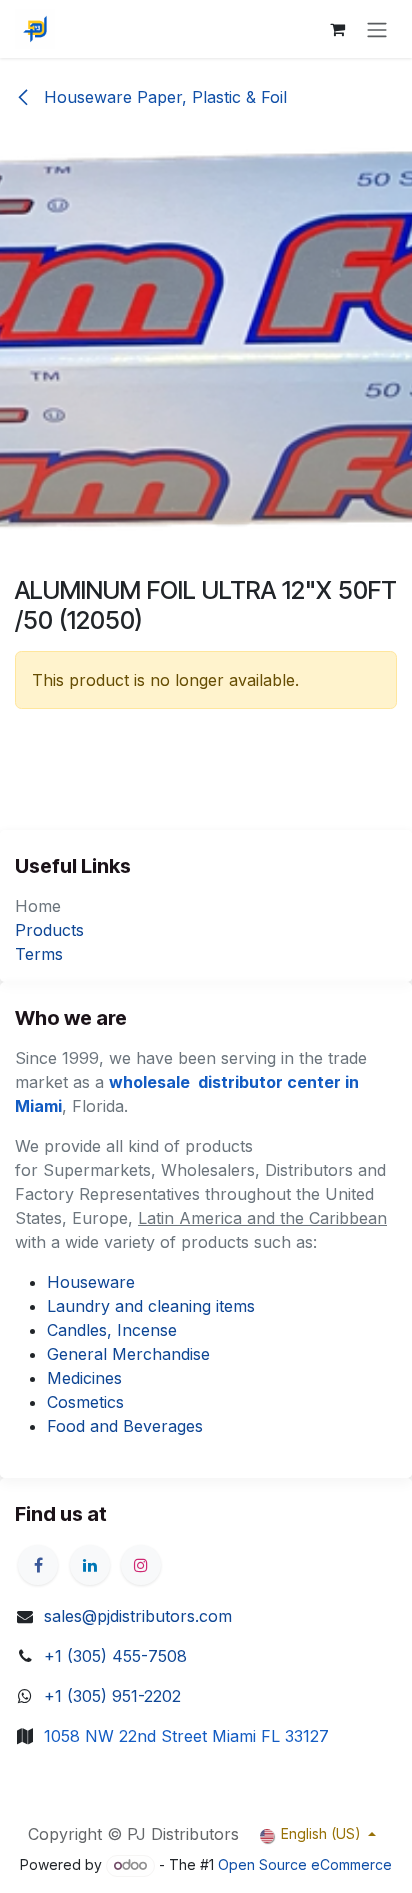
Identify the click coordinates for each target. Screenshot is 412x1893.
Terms (39, 954)
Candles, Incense (112, 1330)
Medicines (84, 1378)
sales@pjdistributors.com (138, 1616)
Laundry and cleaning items (151, 1306)
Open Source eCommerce (305, 1864)
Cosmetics (85, 1402)
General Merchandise (128, 1354)
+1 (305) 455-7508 (115, 1656)
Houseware (91, 1282)
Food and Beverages (125, 1426)
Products (49, 930)
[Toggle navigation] (377, 29)
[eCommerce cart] (337, 29)
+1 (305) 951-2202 (112, 1696)
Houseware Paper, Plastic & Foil (163, 97)
